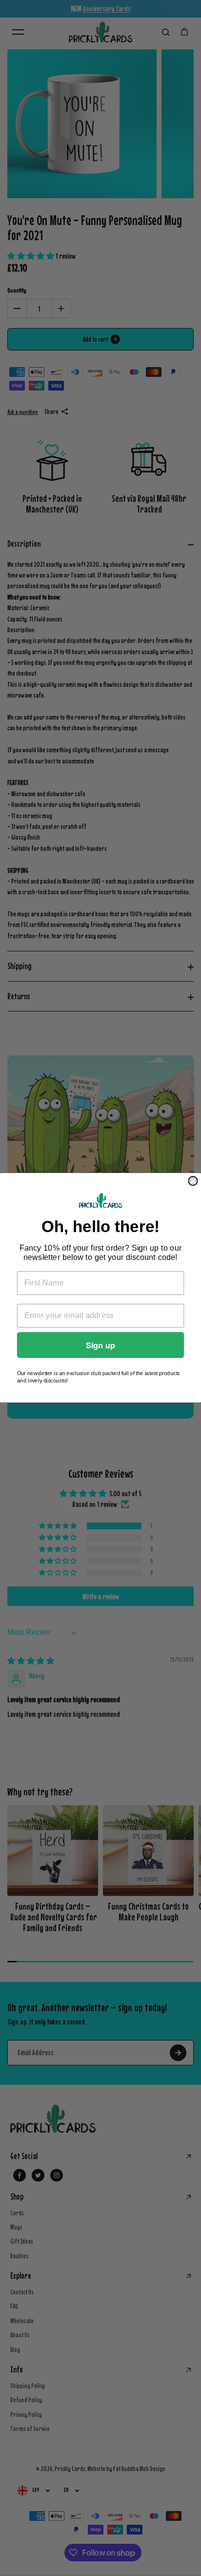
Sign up (100, 1345)
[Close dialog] (193, 1181)
